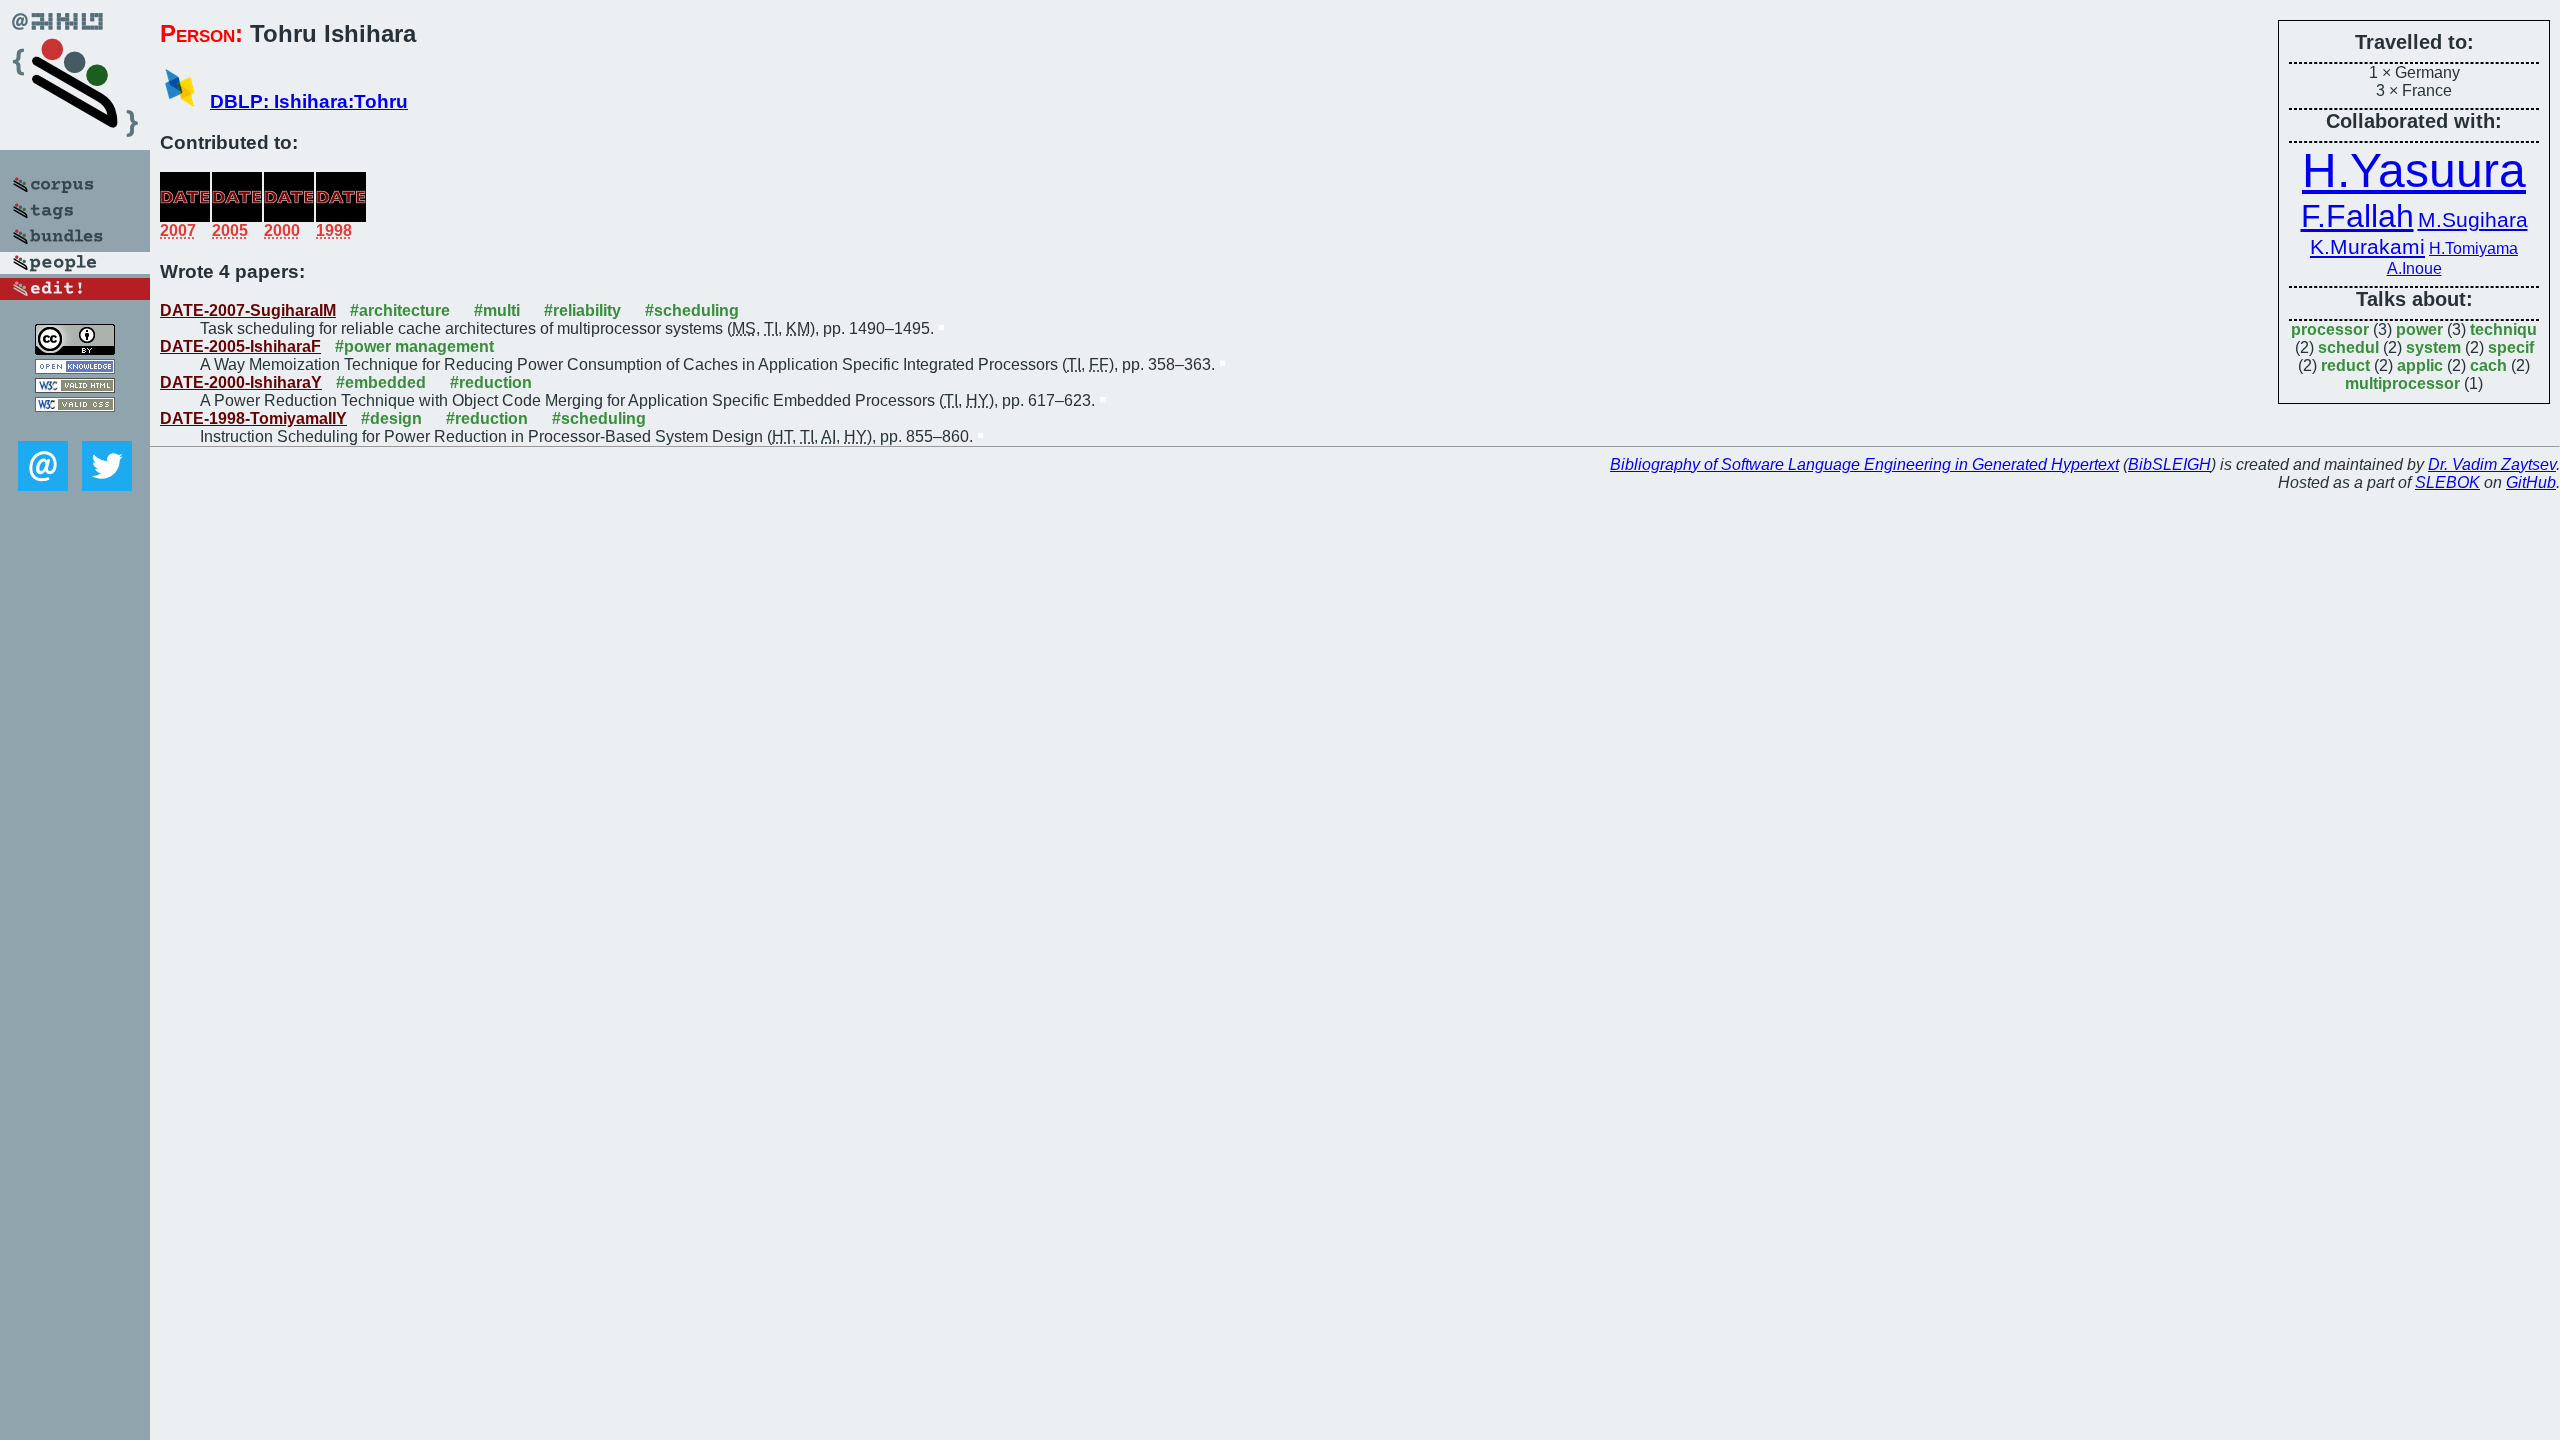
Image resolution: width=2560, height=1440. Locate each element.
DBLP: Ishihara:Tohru (309, 101)
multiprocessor (2402, 383)
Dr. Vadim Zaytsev (2492, 464)
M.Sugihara (2473, 220)
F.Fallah (2357, 216)
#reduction (491, 382)
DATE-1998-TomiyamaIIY (253, 418)
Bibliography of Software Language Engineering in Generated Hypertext (1864, 464)
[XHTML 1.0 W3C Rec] (75, 387)
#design (391, 418)
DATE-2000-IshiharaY (241, 382)
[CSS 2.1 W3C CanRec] (75, 426)
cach (2488, 365)
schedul (2348, 347)
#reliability (582, 310)
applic (2420, 365)
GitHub (2531, 482)
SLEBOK (2447, 482)
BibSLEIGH (2169, 464)
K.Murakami (2367, 247)
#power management (414, 346)
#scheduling (692, 310)
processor (2330, 329)
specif (2511, 347)
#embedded (381, 382)
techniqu (2503, 329)
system (2433, 347)
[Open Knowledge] (75, 368)
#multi (497, 310)
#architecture (400, 310)
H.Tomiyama (2473, 248)
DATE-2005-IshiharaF (240, 346)
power (2419, 329)
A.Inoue (2414, 268)
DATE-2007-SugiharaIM (248, 310)
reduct (2345, 365)
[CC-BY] (75, 349)
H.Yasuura (2414, 170)
